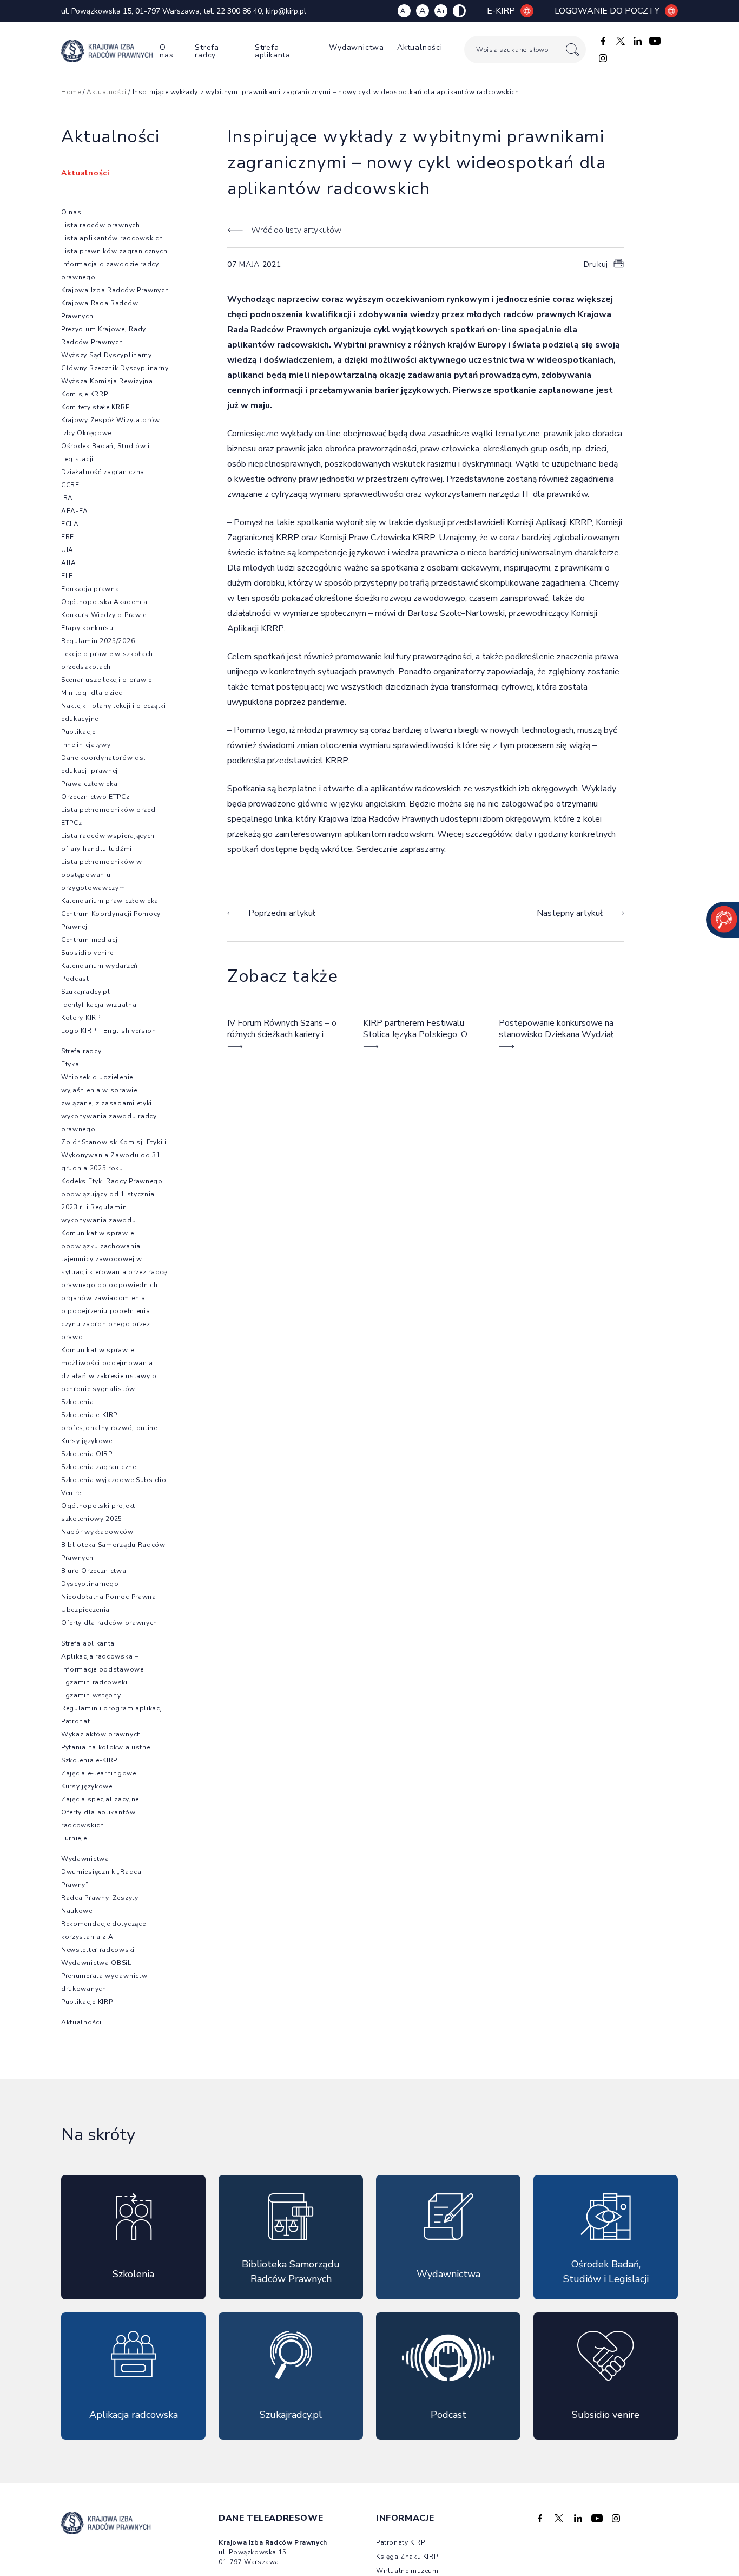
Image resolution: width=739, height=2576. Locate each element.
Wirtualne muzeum (407, 2571)
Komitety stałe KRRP (95, 407)
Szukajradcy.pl (86, 992)
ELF (67, 576)
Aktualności (420, 47)
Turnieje (74, 1838)
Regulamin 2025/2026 (98, 641)
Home (71, 92)
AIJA (69, 563)
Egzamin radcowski (94, 1682)
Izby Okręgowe (86, 433)
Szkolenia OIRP (87, 1454)
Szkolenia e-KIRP (89, 1760)
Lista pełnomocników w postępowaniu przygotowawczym (102, 875)
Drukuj (596, 264)
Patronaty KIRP (400, 2542)
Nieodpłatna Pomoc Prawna (109, 1597)
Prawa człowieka (90, 784)
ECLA (70, 524)
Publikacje (78, 732)
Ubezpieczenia (85, 1610)
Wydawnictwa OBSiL (96, 1963)
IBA (67, 498)
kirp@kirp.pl (286, 11)
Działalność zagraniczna (103, 472)
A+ (441, 11)
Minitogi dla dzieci (93, 693)
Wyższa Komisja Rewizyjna (107, 381)
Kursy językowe (87, 1441)
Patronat (76, 1721)
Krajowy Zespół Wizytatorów (111, 420)
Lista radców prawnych (101, 225)
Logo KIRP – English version (109, 1031)
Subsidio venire (87, 953)
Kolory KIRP (81, 1018)
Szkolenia (77, 1402)
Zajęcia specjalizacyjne (100, 1799)
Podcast (75, 979)
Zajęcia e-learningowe (99, 1773)
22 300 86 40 (239, 11)
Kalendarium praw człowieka (110, 901)
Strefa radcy (207, 51)
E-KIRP (501, 11)
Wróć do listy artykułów (296, 230)
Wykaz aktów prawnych (101, 1734)
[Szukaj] (573, 50)
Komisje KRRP (84, 394)
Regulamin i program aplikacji (113, 1708)
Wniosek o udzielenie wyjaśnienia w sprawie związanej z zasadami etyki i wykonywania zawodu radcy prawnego (109, 1103)
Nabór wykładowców (97, 1532)
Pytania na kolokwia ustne (106, 1747)
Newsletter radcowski (98, 1950)
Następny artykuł (570, 913)
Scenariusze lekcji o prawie (107, 680)
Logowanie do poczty (607, 11)
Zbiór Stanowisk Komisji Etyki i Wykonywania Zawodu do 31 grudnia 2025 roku (114, 1155)
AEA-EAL (77, 511)
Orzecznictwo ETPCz (95, 797)
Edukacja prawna (90, 589)
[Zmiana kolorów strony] (459, 11)
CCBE (70, 485)
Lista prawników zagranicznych (114, 251)
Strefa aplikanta (273, 51)
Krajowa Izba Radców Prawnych (115, 290)
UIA (67, 550)
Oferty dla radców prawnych (109, 1623)
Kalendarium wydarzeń (100, 966)
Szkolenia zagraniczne (99, 1467)
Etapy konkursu (87, 628)
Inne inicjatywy (86, 745)
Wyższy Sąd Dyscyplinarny (107, 355)
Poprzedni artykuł (282, 913)
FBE (68, 537)
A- (404, 11)
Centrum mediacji (90, 940)
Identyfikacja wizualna (99, 1005)
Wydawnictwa (357, 47)
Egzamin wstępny (91, 1695)
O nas (166, 51)
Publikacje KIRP (87, 2002)
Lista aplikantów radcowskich (112, 238)
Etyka (70, 1064)
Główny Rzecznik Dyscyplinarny (115, 368)
